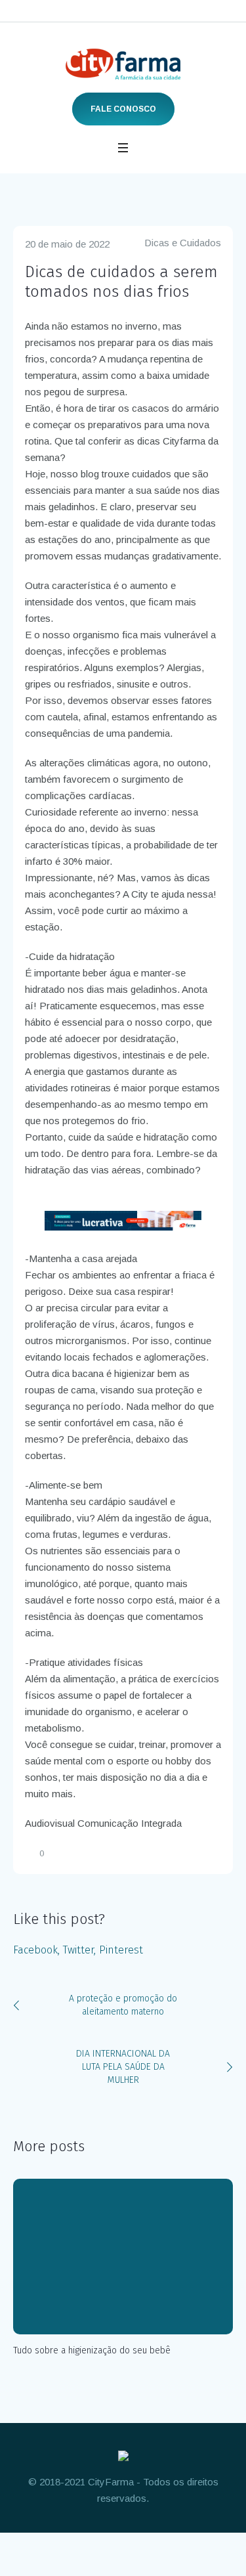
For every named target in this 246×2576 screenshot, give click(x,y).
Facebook (35, 1950)
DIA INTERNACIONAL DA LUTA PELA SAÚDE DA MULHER (123, 2067)
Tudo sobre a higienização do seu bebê (92, 2350)
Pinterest (121, 1950)
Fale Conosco (123, 109)
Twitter (78, 1950)
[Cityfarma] (123, 64)
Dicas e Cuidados (183, 243)
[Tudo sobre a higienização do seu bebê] (123, 2257)
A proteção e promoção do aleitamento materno (123, 2005)
